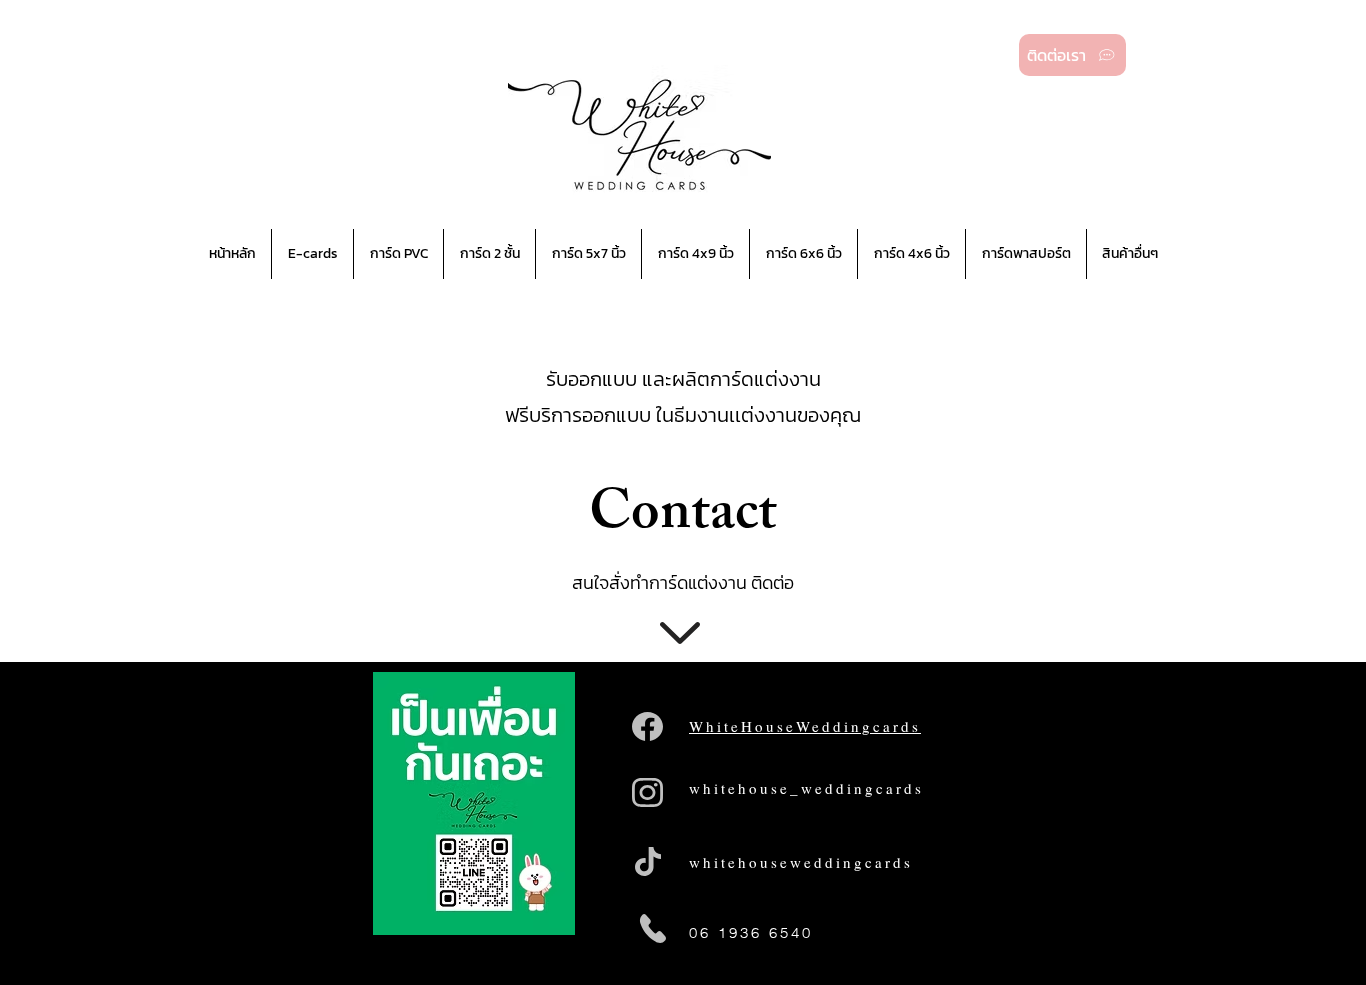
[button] (398, 254)
